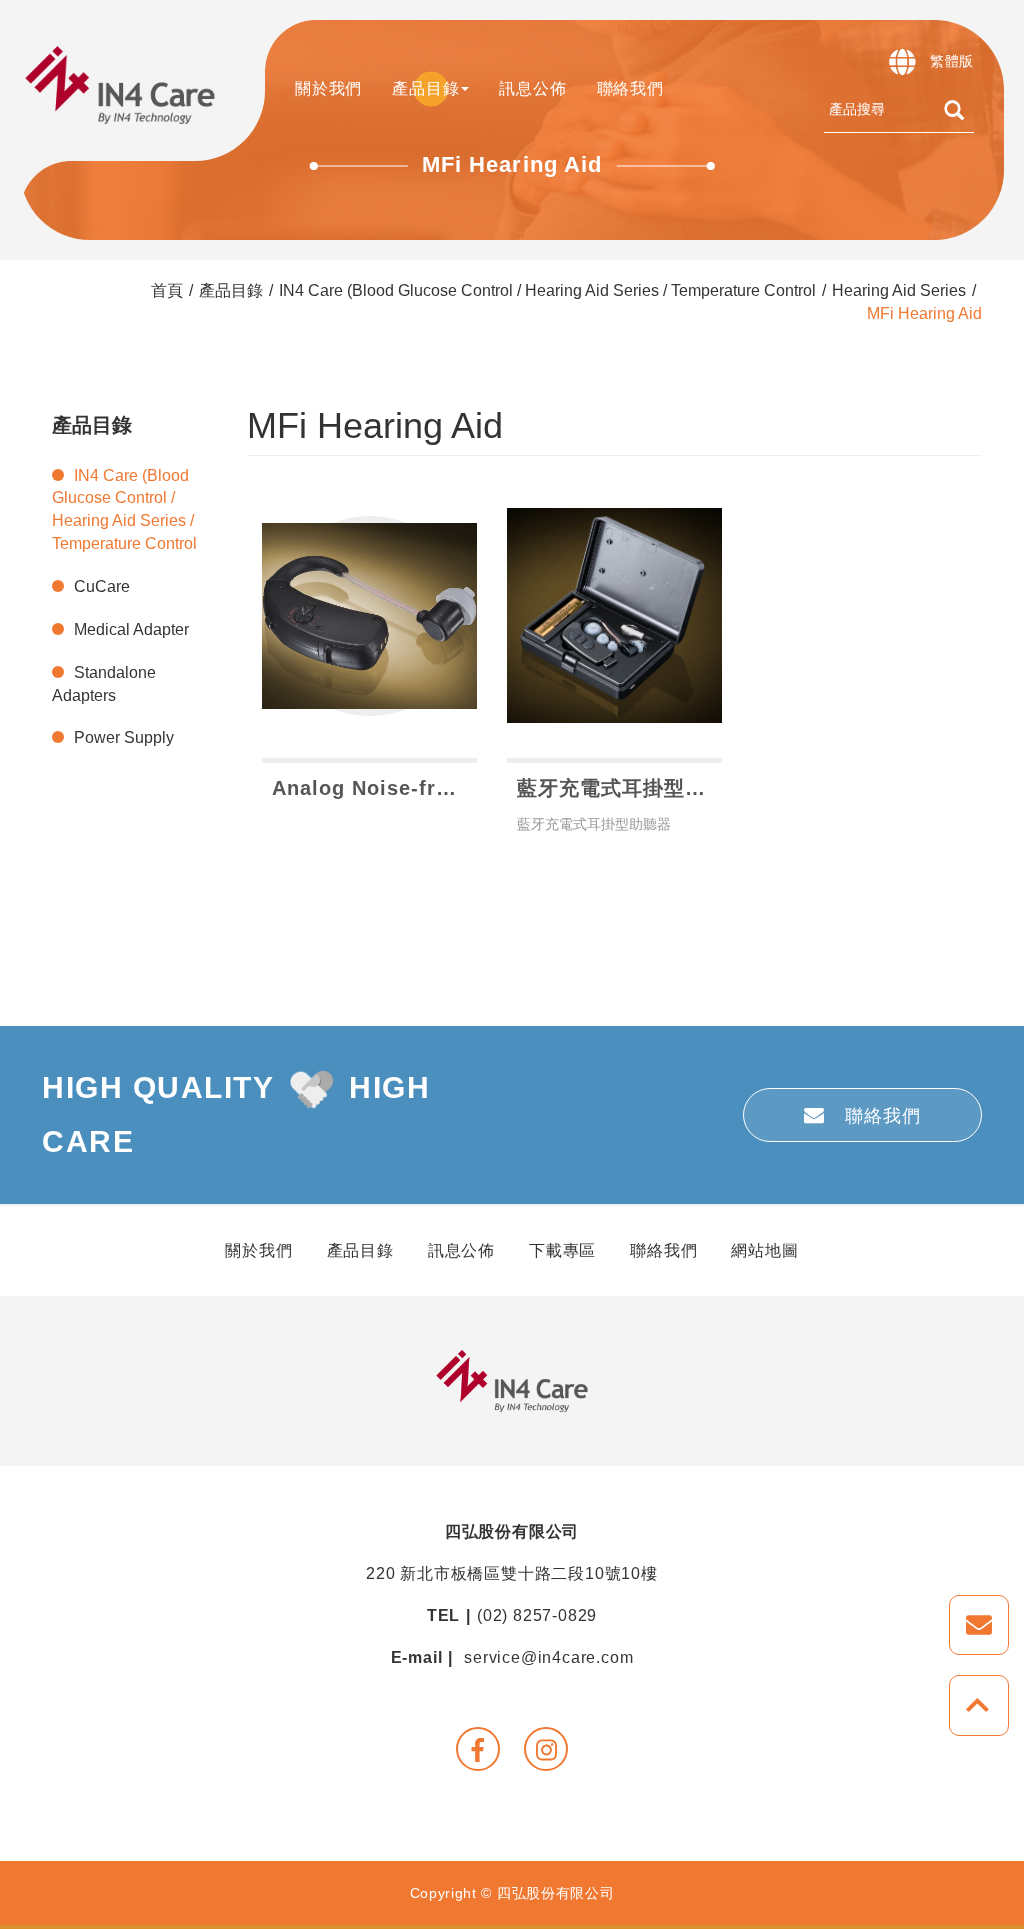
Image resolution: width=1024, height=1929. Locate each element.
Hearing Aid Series (899, 290)
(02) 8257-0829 (537, 1615)
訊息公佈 (532, 88)
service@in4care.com (548, 1657)
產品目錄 (231, 290)
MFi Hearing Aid (924, 313)
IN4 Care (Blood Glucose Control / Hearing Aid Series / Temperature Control (547, 290)
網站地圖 (764, 1250)
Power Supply (124, 737)
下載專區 (562, 1250)
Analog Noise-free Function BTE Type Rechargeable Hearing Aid (374, 788)
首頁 (167, 290)
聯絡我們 (630, 88)
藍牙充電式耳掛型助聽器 (619, 788)
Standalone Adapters (104, 684)
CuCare (102, 586)
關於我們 (258, 1250)
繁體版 (952, 61)
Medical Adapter (131, 629)
